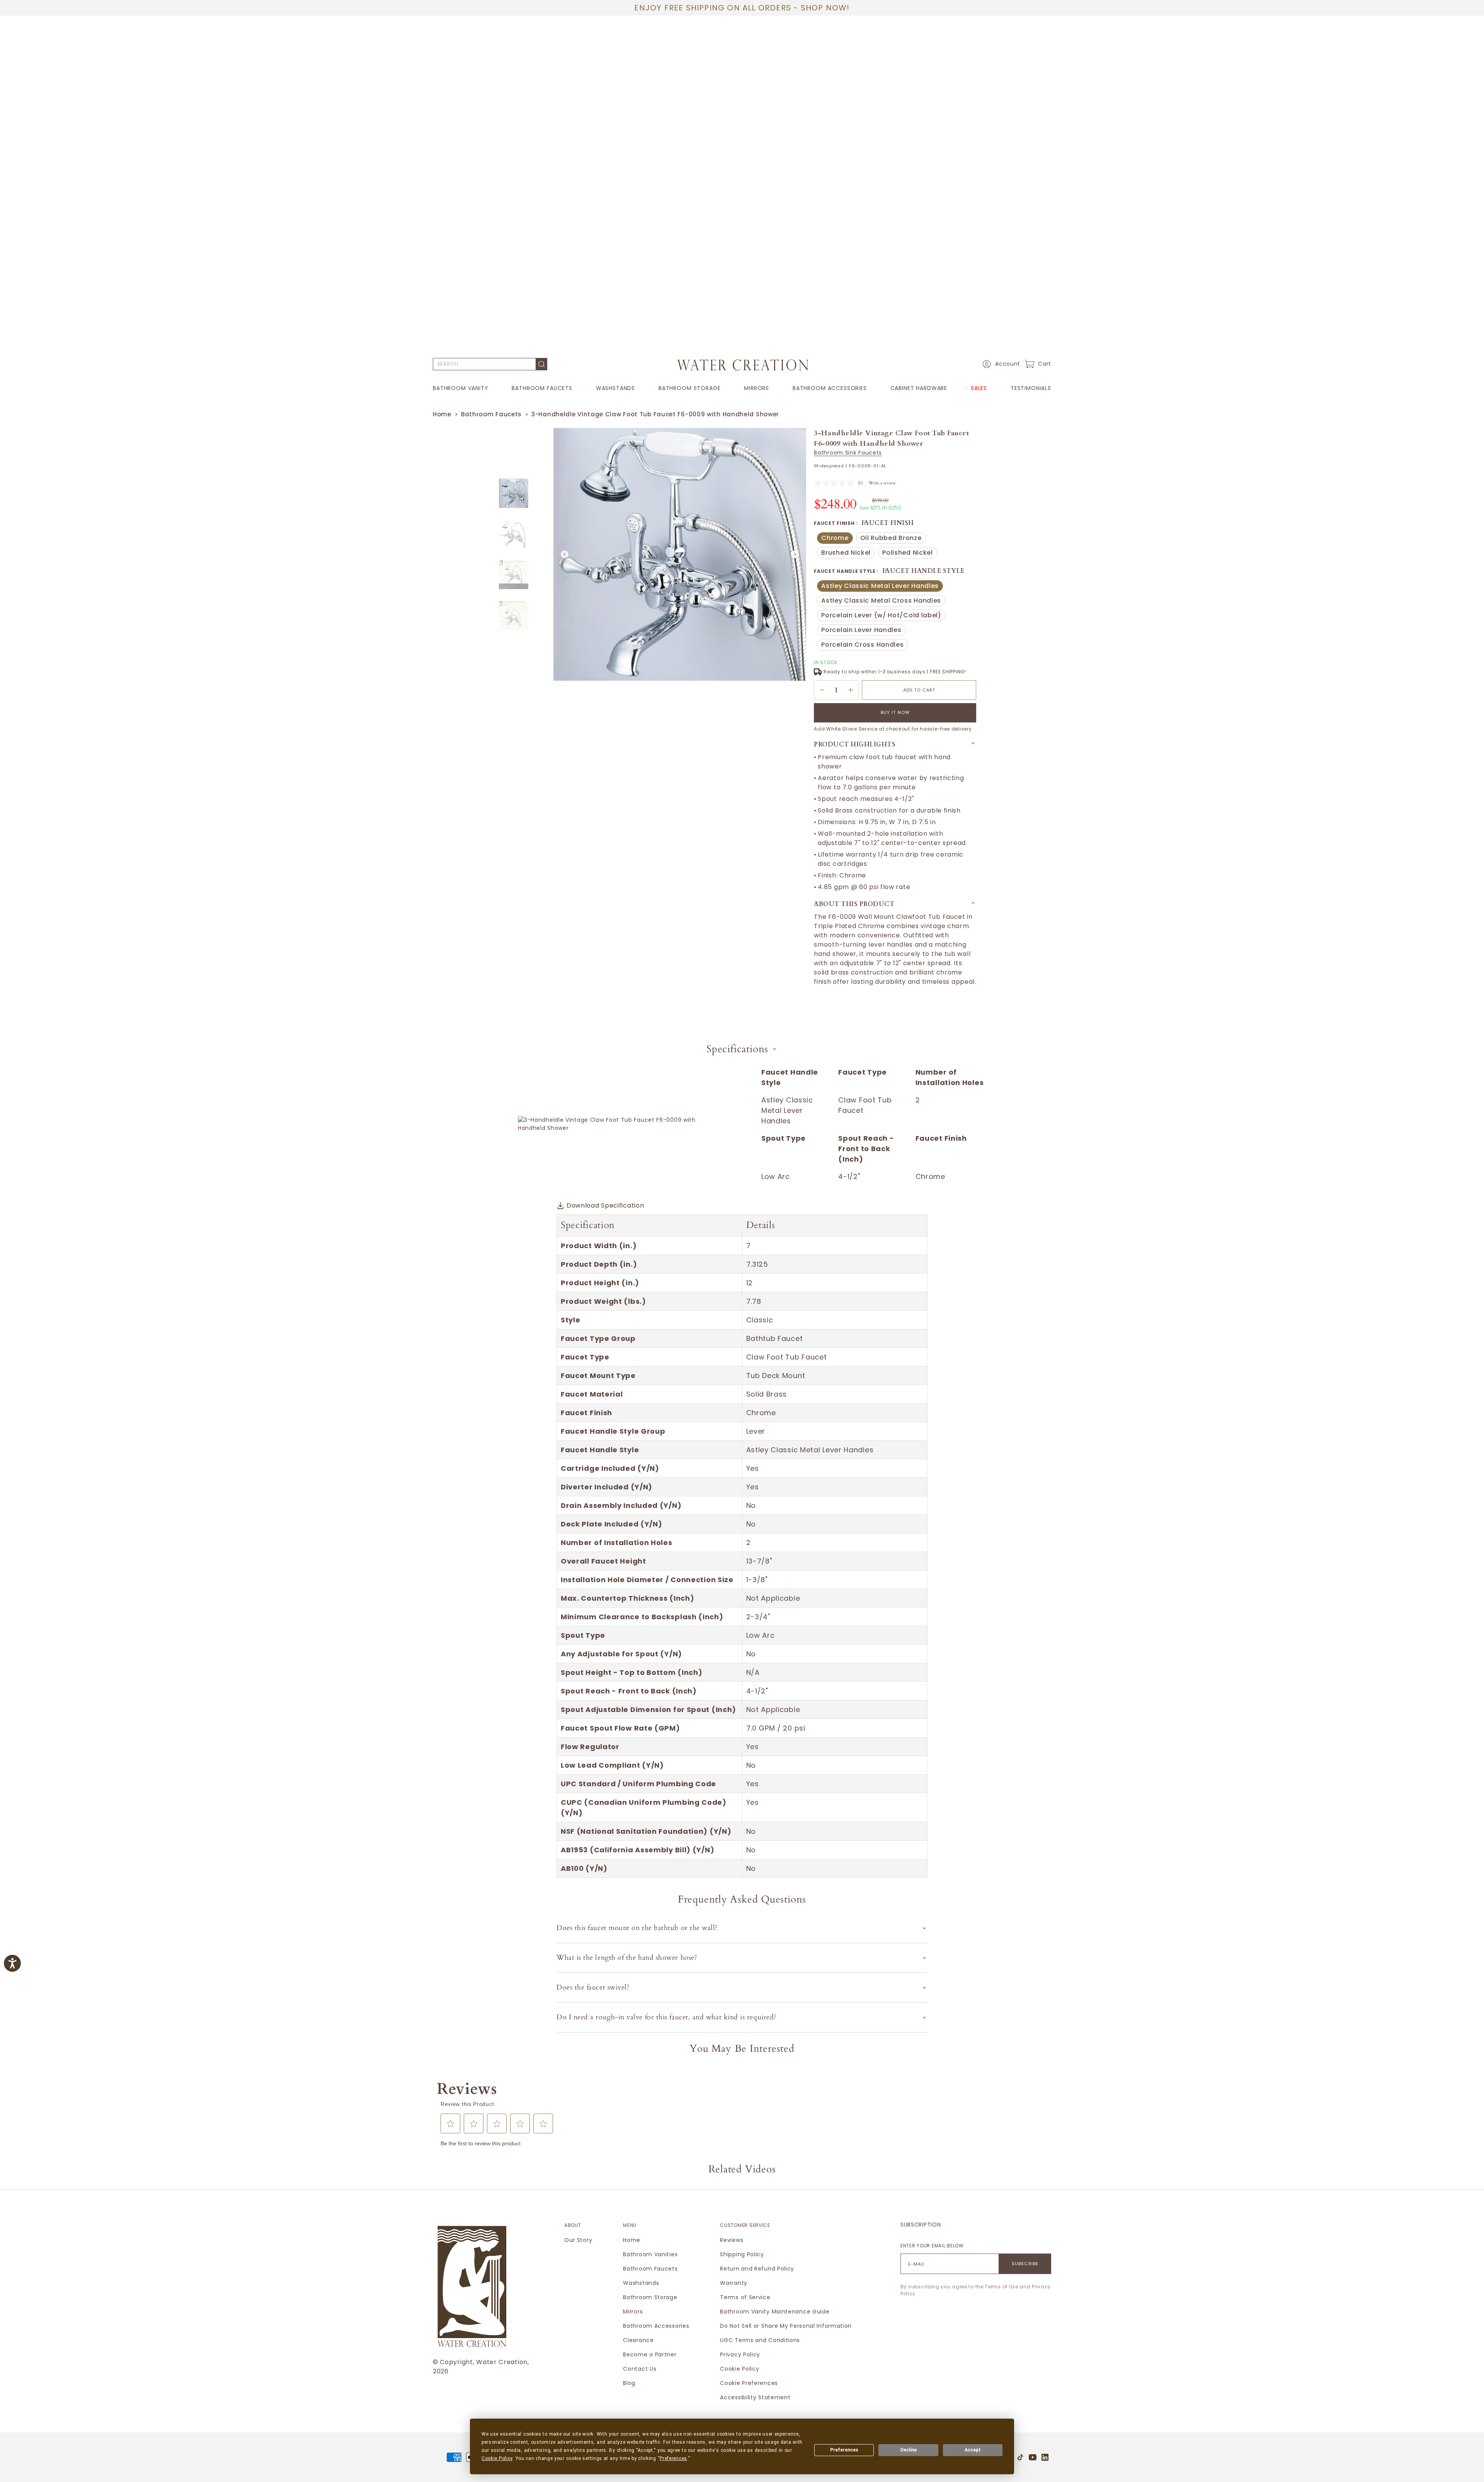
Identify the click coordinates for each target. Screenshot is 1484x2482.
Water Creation (502, 2362)
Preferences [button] (673, 2458)
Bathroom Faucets (542, 388)
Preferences (844, 2450)
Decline (909, 2450)
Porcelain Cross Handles (862, 645)
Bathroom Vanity (461, 388)
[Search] (542, 364)
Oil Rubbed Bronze (893, 539)
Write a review (882, 483)
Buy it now (895, 712)
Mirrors (756, 388)
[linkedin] (1045, 2457)
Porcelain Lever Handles (861, 631)
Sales (979, 388)
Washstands (615, 388)
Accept (973, 2450)
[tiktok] (1020, 2457)
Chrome (837, 539)
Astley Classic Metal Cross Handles (881, 601)
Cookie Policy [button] (497, 2458)
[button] (1000, 364)
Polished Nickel (910, 553)
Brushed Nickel (848, 553)
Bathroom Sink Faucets (848, 453)
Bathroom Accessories (830, 388)
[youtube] (1033, 2457)
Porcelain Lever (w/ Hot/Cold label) (881, 616)
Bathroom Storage (689, 388)
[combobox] (484, 364)
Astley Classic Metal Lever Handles (880, 587)
